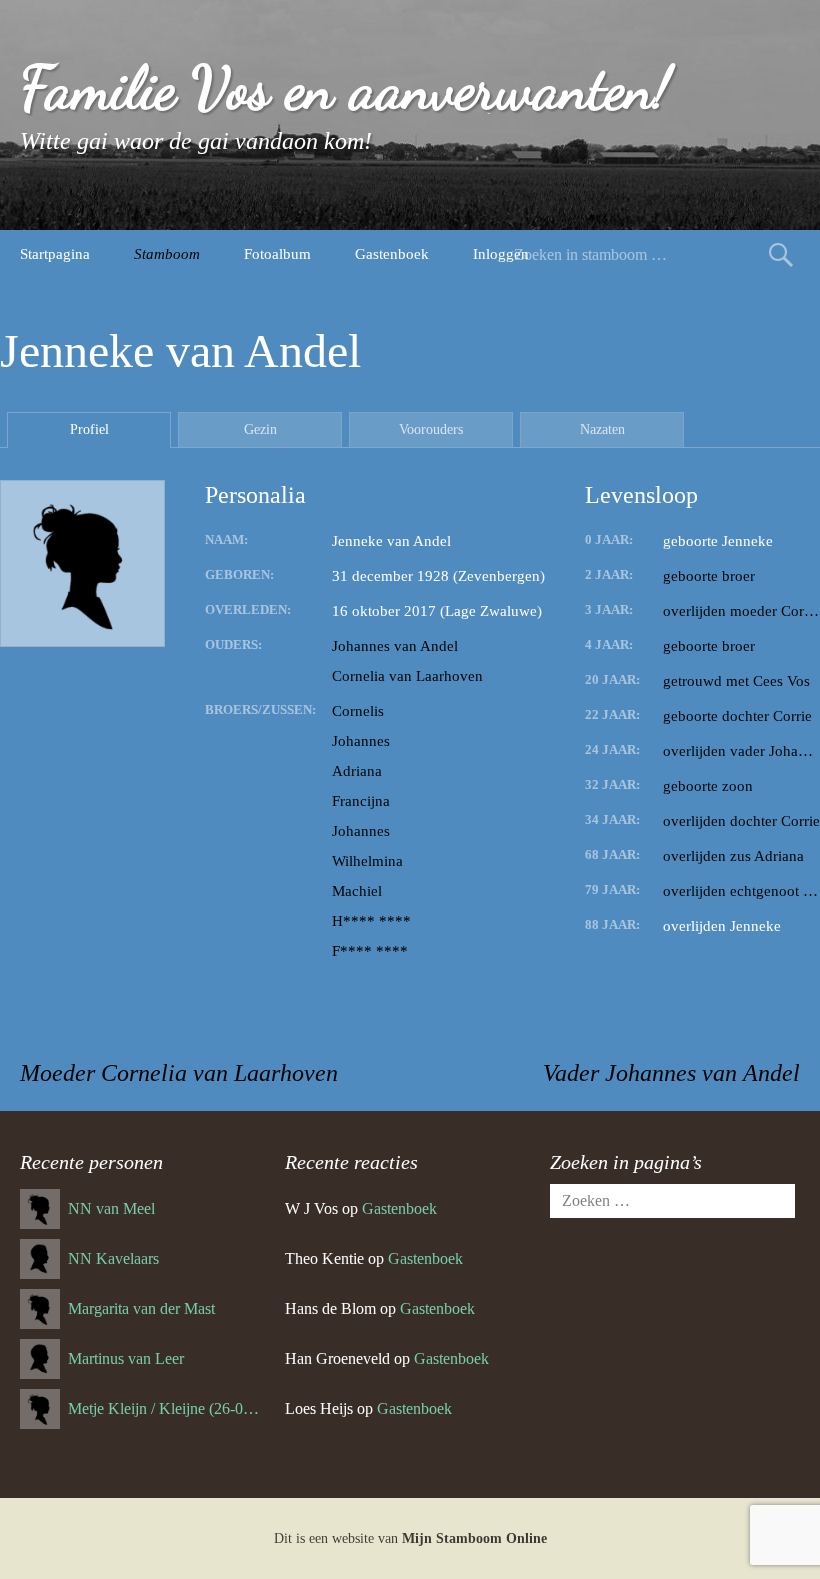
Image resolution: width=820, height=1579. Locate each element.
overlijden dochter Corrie (741, 821)
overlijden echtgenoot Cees (741, 891)
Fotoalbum (277, 254)
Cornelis (358, 711)
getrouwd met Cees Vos (736, 681)
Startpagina (55, 254)
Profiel (89, 429)
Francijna (361, 801)
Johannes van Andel (395, 646)
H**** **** (371, 921)
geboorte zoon (708, 786)
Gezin (260, 429)
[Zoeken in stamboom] (781, 254)
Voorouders (431, 429)
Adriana (357, 771)
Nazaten (602, 429)
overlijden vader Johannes (741, 751)
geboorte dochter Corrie (737, 716)
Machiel (357, 891)
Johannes (361, 741)
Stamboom (167, 254)
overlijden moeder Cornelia (741, 611)
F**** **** (370, 951)
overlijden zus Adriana (733, 856)
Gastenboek (392, 254)
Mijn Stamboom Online (474, 1538)
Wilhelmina (367, 861)
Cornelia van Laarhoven (407, 676)
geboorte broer (709, 576)
